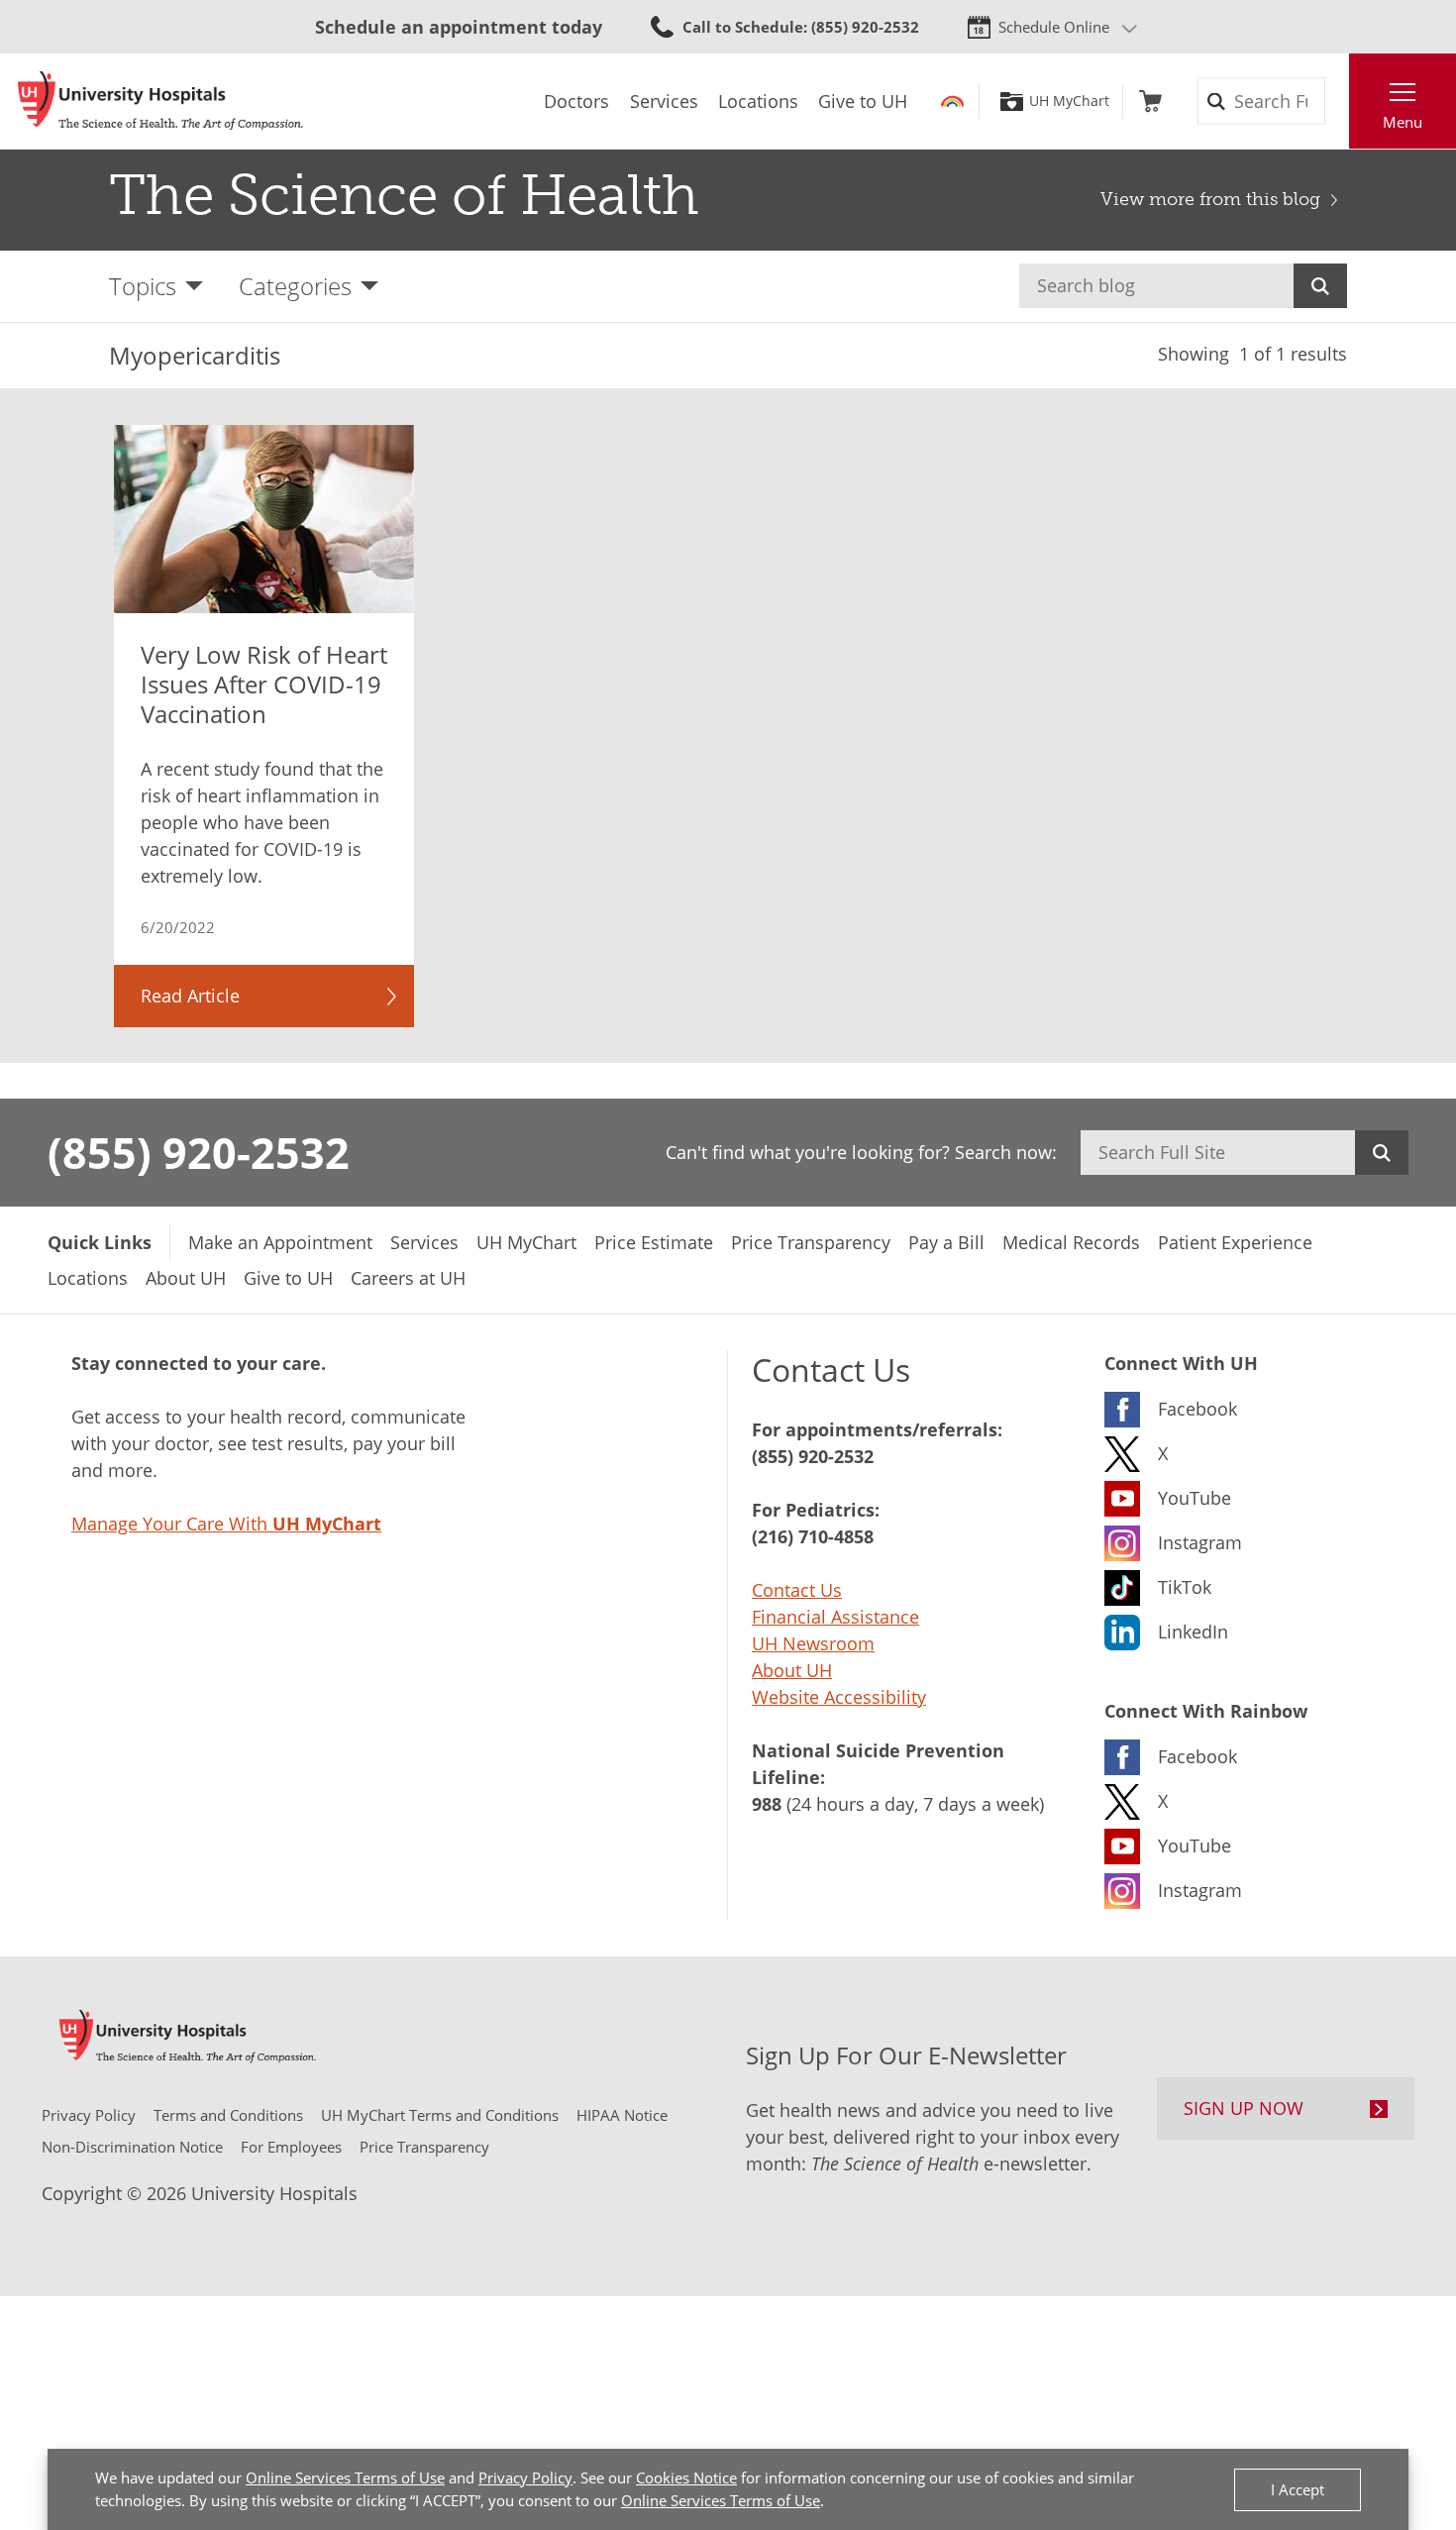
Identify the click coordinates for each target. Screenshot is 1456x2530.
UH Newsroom (813, 1643)
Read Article (190, 996)
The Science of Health (404, 195)
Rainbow (952, 101)
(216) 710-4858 (813, 1536)
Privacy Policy (525, 2477)
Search (1320, 286)
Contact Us (797, 1590)
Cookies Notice (686, 2477)
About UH (792, 1670)
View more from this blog (1210, 199)
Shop (1150, 101)
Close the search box (1338, 101)
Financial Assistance (835, 1617)
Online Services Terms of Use (345, 2477)
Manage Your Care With (226, 1524)
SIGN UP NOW (1244, 2108)
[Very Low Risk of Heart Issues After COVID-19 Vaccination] (264, 519)
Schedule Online (1054, 27)
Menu (1403, 122)
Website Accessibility (839, 1697)
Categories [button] (295, 286)
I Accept (1298, 2489)
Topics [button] (143, 286)
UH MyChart (1069, 101)
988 (767, 1804)
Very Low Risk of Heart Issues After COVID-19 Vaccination (264, 684)
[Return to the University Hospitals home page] (160, 101)
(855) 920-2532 (199, 1152)
